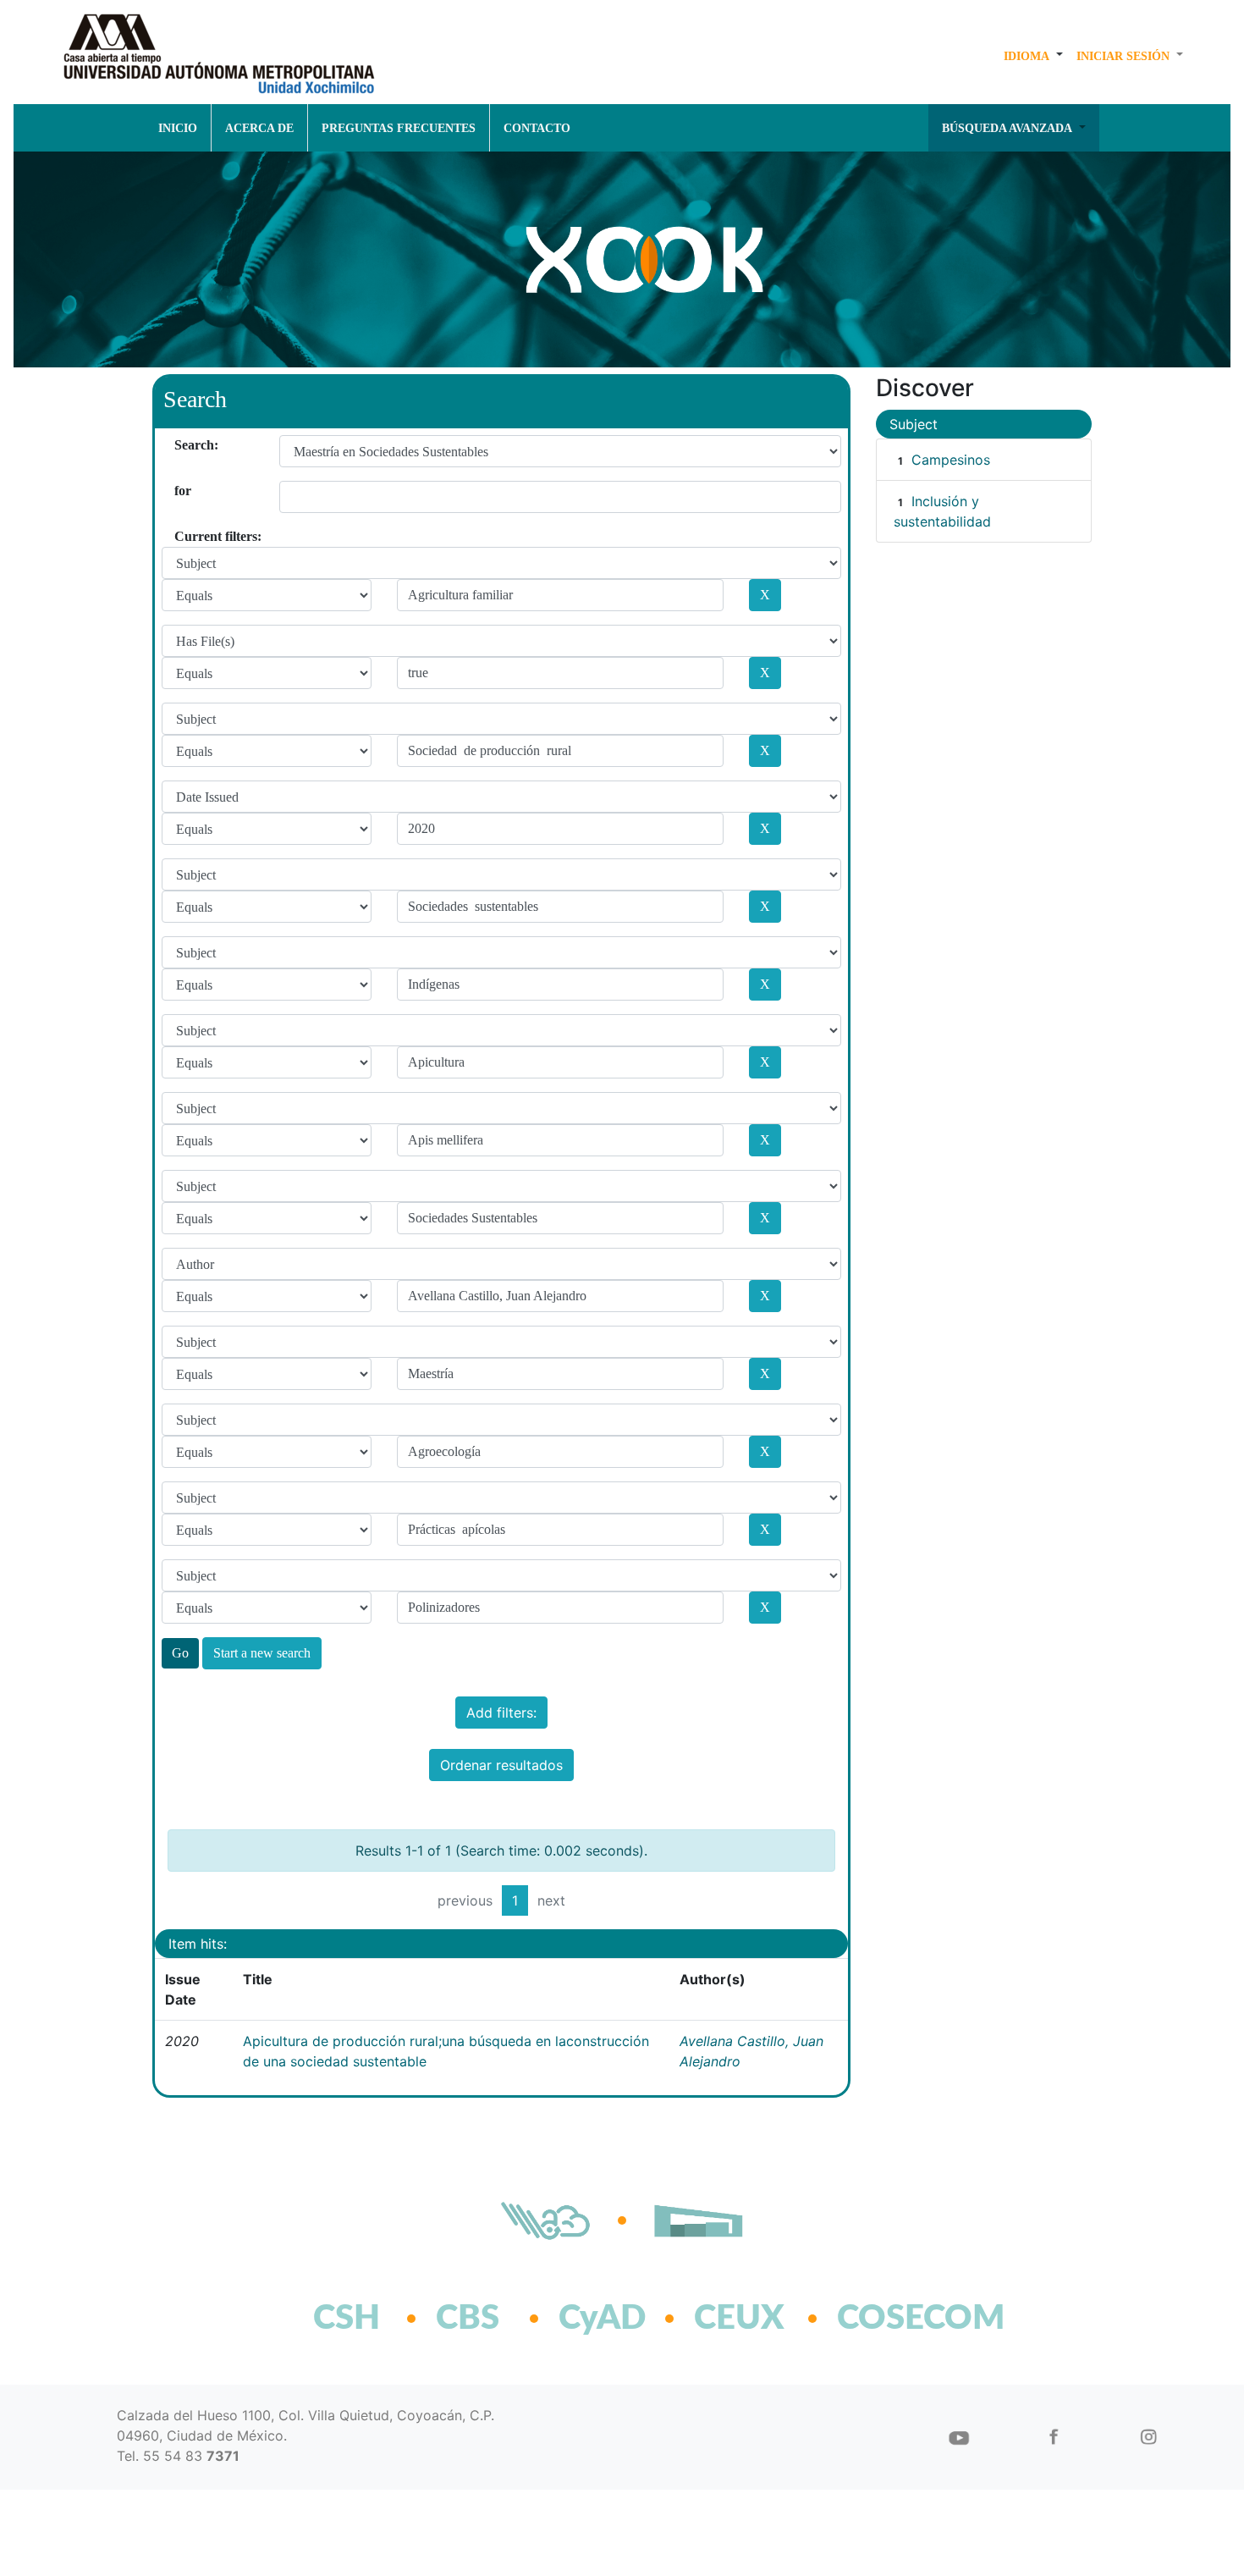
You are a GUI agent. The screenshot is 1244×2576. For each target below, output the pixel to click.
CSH (347, 2319)
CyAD (602, 2319)
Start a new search (262, 1653)
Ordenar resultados (501, 1765)
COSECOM (884, 2319)
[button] (1033, 56)
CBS (468, 2319)
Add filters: (501, 1713)
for (181, 491)
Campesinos (951, 460)
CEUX (739, 2319)
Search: (181, 445)
